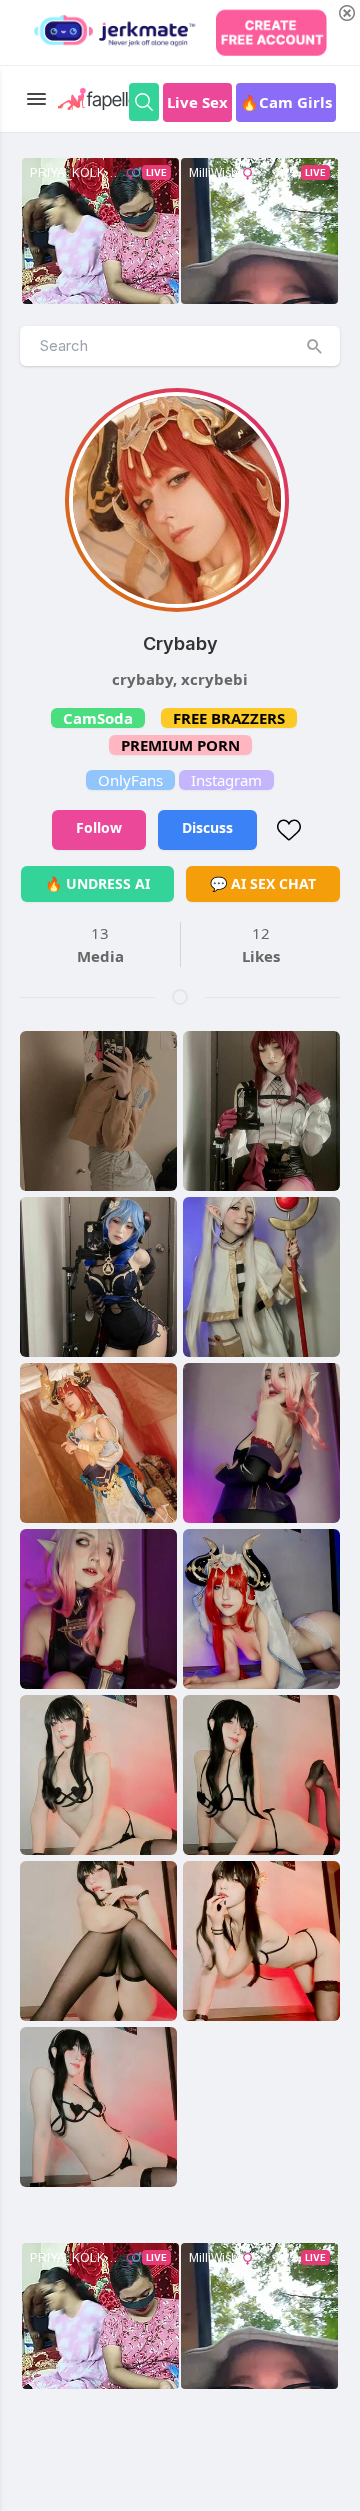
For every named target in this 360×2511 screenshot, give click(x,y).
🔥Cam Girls (286, 102)
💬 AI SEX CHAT (263, 883)
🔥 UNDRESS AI (97, 883)
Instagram (226, 780)
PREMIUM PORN (180, 745)
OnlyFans (130, 780)
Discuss (207, 827)
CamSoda (98, 718)
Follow (99, 827)
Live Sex (197, 102)
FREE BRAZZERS (229, 718)
